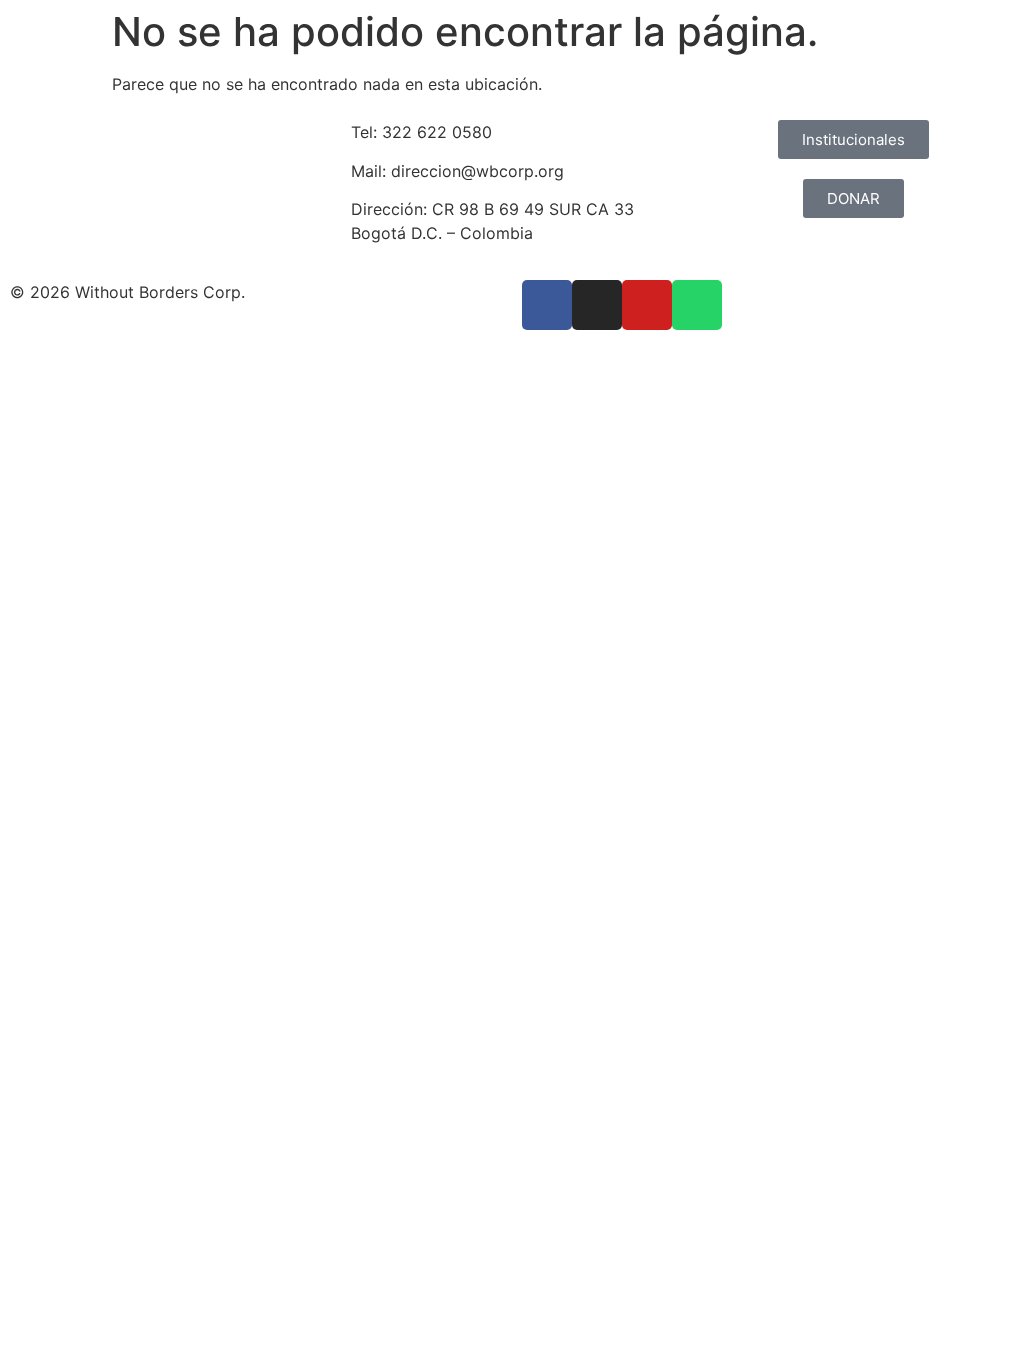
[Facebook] (547, 305)
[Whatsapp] (697, 305)
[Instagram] (597, 305)
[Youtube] (647, 305)
